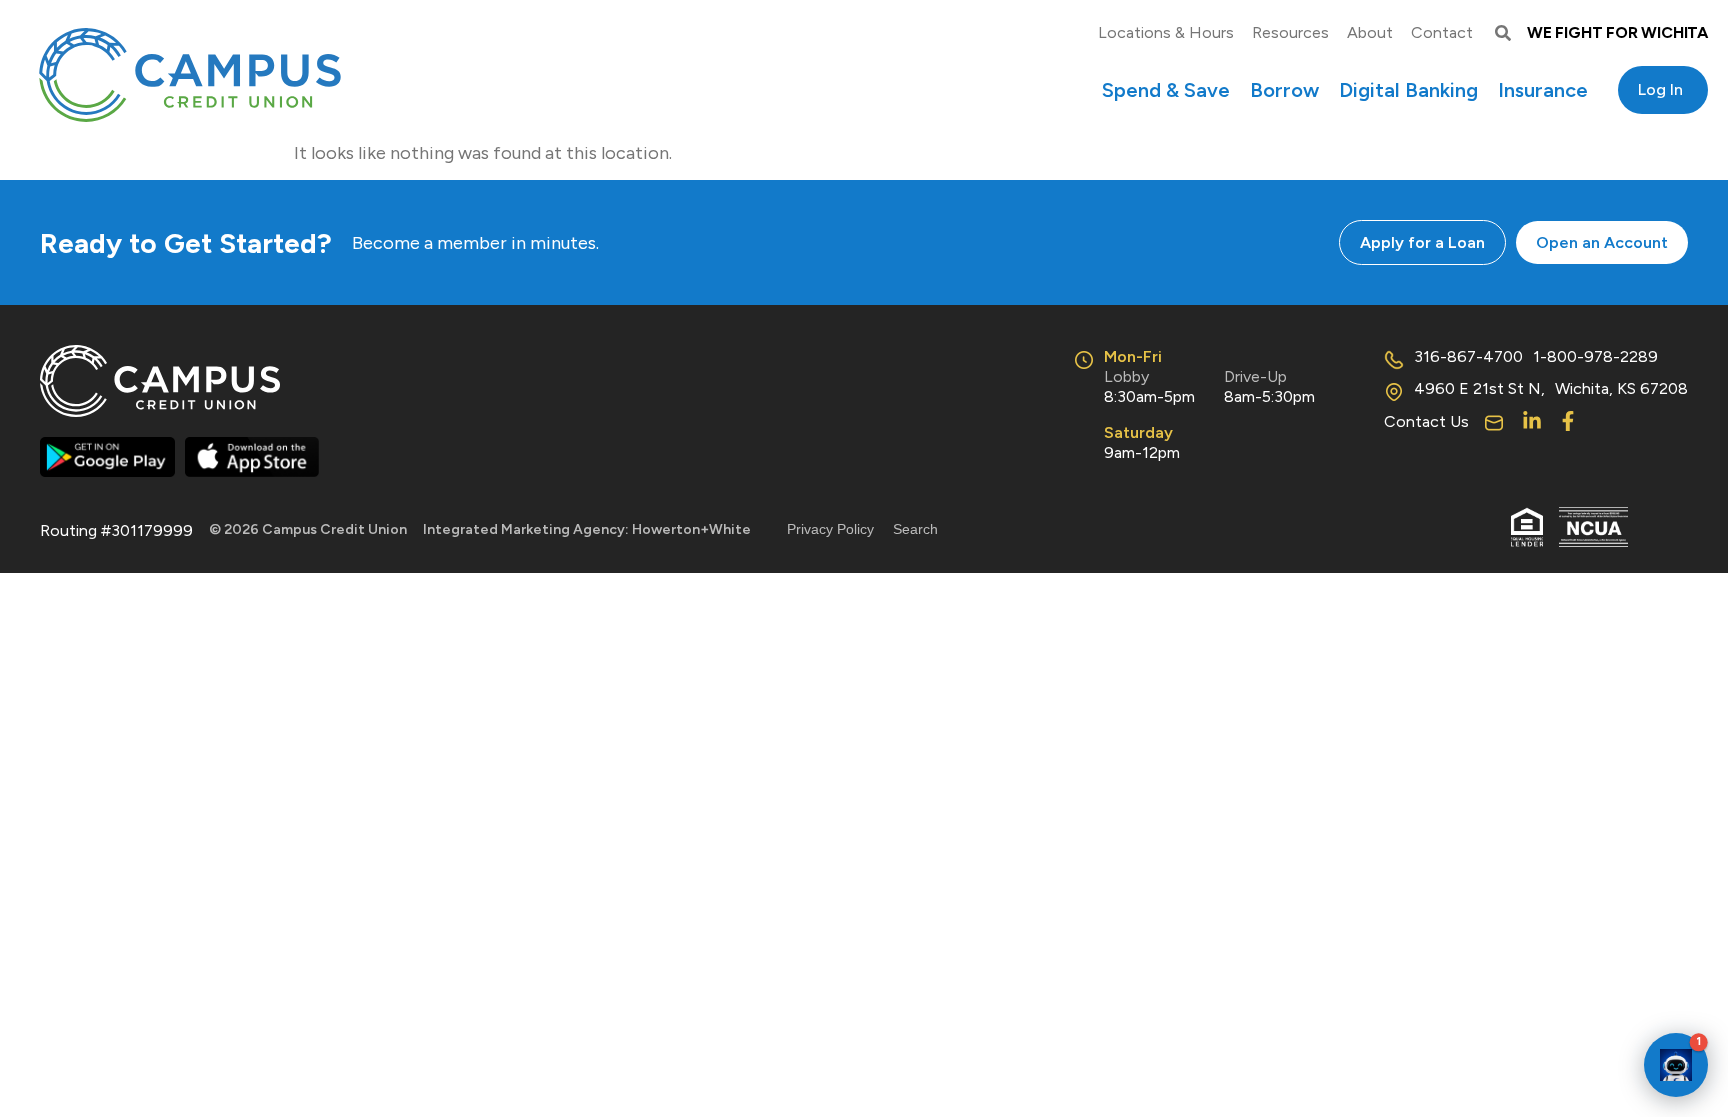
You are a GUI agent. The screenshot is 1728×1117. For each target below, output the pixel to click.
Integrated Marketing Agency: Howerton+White (587, 529)
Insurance (1543, 90)
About (1370, 32)
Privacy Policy (830, 529)
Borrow (1284, 90)
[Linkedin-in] (1532, 421)
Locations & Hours (1166, 32)
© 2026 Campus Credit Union (308, 529)
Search (915, 529)
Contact (1442, 32)
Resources (1290, 32)
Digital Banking (1408, 90)
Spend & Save (1166, 90)
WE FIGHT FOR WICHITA (1617, 32)
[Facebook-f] (1568, 421)
